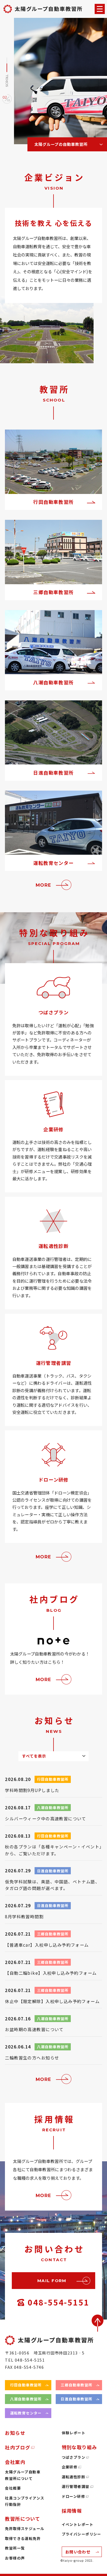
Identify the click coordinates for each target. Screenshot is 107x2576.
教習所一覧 (15, 2548)
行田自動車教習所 (26, 2385)
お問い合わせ (78, 2552)
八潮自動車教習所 (26, 2399)
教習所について (22, 2519)
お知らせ (15, 2433)
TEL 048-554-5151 (25, 2360)
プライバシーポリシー (81, 2534)
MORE (43, 885)
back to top (98, 2323)
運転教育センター (26, 2413)
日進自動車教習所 (76, 2399)
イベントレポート (78, 2524)
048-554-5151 (58, 2302)
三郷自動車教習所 (76, 2385)
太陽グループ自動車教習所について (23, 2475)
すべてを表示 (34, 1756)
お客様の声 (15, 2558)
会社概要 (13, 2488)
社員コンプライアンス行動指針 (25, 2501)
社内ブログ (18, 2447)
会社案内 (15, 2462)
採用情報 (72, 2511)
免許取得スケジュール (25, 2529)
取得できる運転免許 (23, 2538)
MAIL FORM (52, 2281)
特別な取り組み (79, 2447)
